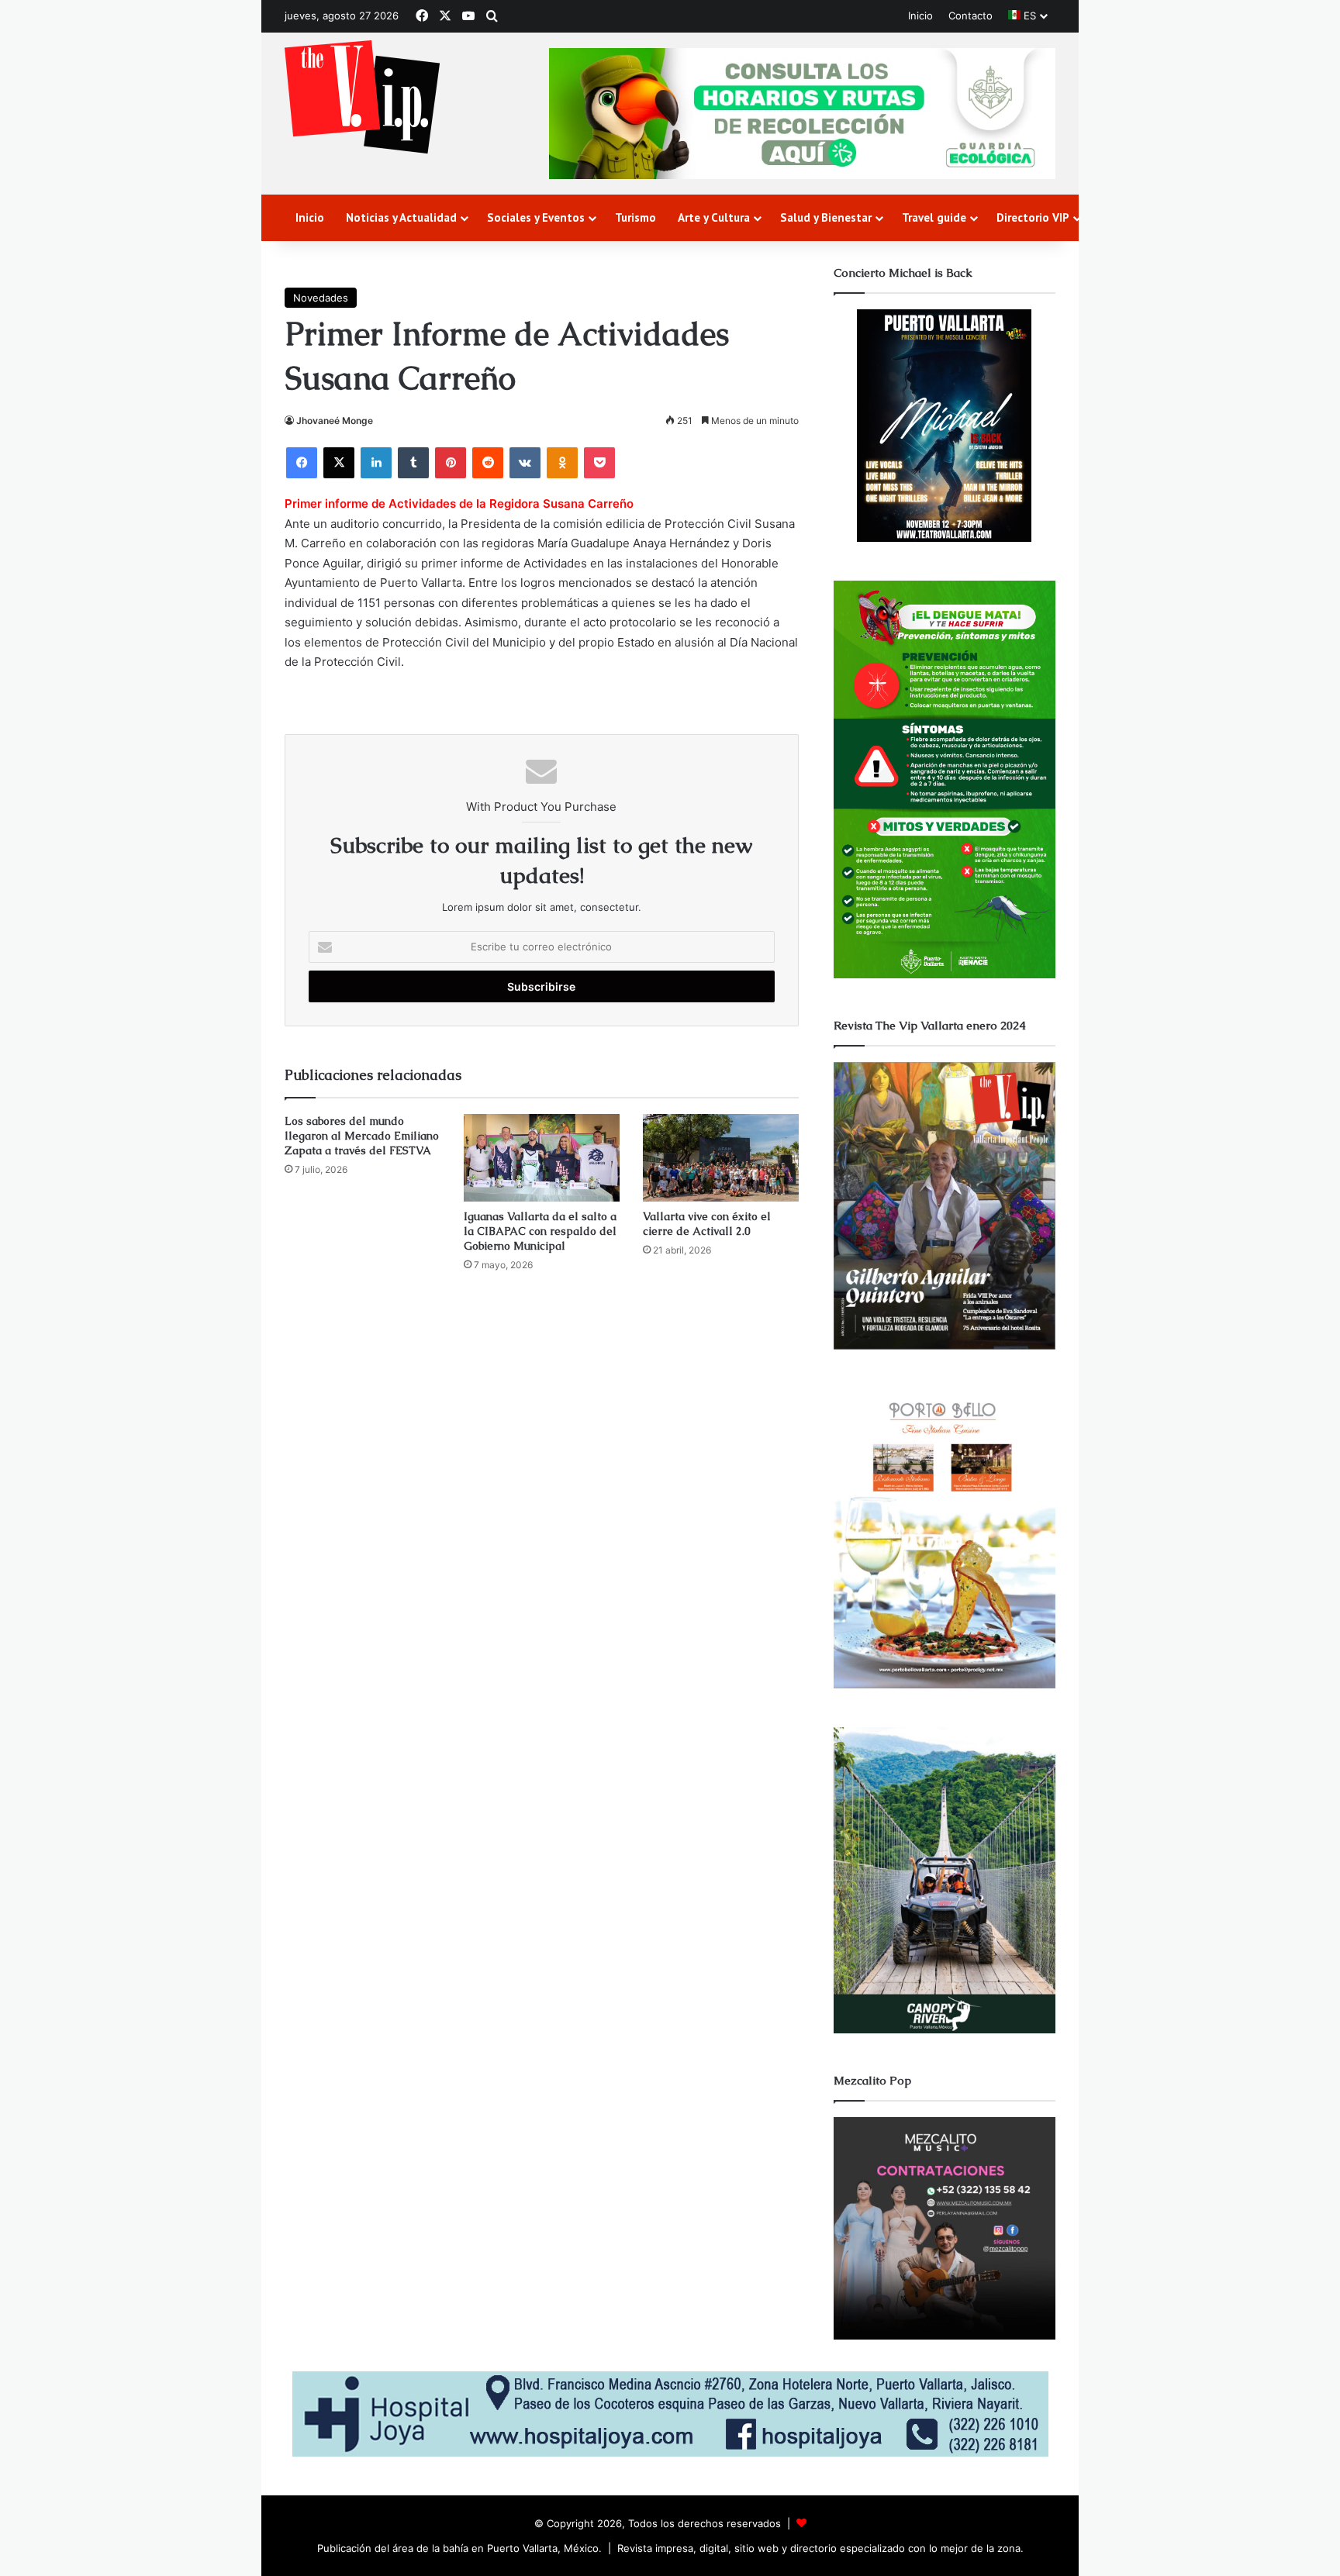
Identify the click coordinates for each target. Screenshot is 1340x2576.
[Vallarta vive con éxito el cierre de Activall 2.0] (721, 1158)
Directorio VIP (1033, 217)
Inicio (920, 16)
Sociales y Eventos (536, 217)
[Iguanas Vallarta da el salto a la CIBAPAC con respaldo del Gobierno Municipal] (542, 1158)
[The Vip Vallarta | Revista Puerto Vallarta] (362, 98)
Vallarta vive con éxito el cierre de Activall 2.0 (707, 1224)
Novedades (321, 298)
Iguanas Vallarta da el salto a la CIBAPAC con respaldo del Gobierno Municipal (540, 1231)
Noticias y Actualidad (401, 217)
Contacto (970, 16)
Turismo (635, 217)
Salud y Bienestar (826, 217)
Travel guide (934, 217)
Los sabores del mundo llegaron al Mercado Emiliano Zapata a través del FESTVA (362, 1136)
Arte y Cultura (714, 217)
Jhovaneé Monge (335, 421)
